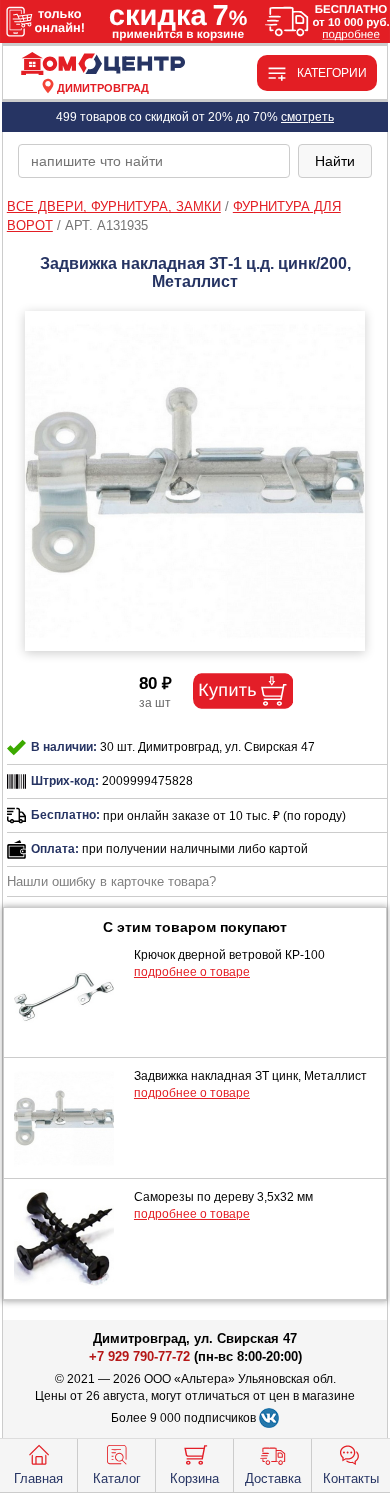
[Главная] (103, 64)
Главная (38, 1478)
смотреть (307, 117)
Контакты (351, 1478)
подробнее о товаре (192, 972)
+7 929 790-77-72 (139, 1356)
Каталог (117, 1478)
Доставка (273, 1478)
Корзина (194, 1478)
